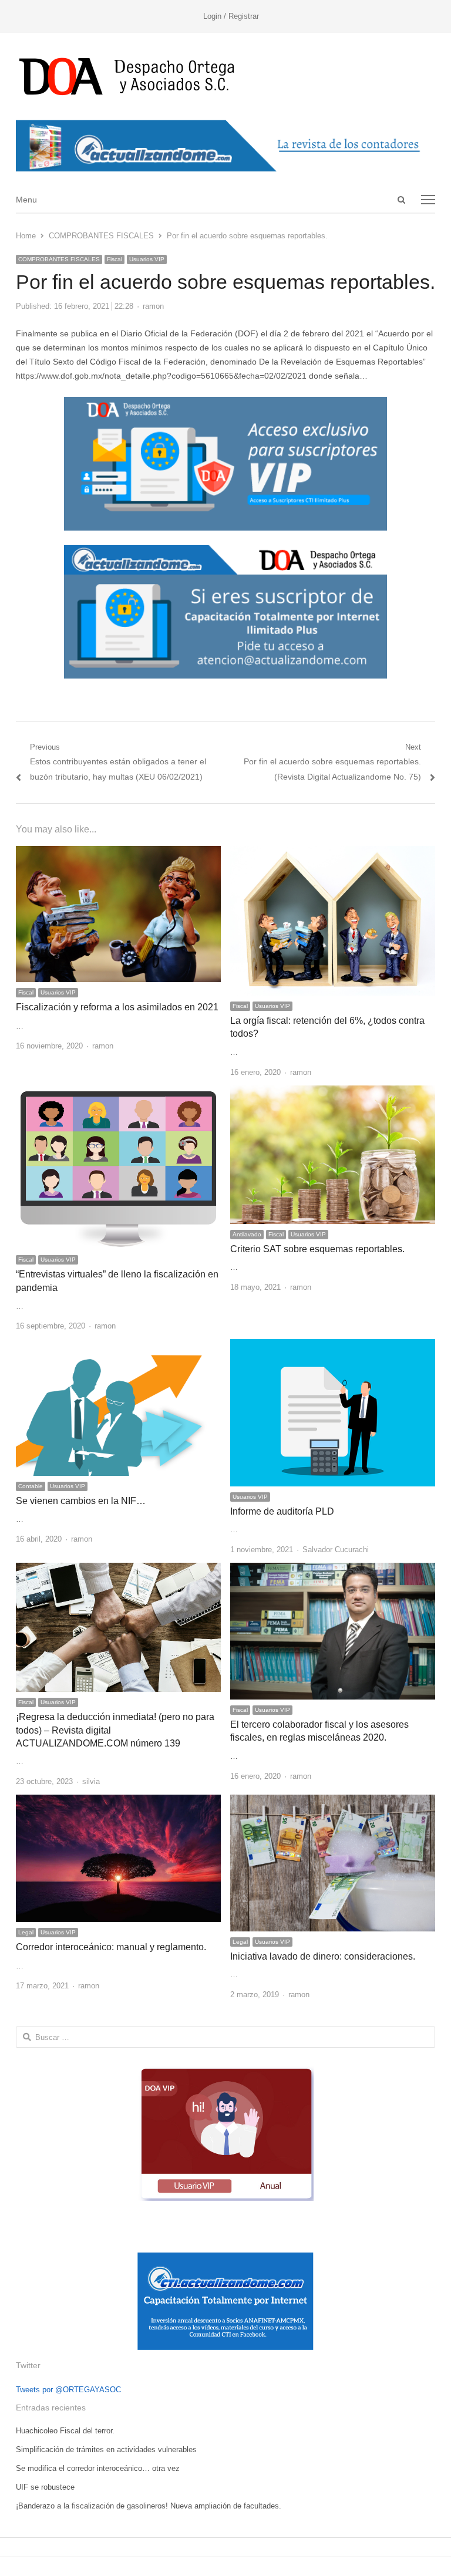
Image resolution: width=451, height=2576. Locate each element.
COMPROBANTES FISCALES (59, 259)
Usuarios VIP (147, 259)
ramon (153, 306)
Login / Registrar (231, 16)
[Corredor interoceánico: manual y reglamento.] (118, 1801)
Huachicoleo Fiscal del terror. (65, 2431)
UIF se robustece (45, 2487)
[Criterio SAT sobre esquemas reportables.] (333, 1092)
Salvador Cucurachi (336, 1550)
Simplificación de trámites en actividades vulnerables (106, 2449)
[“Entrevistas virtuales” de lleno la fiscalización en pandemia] (118, 1092)
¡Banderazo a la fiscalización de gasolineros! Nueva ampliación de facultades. (149, 2506)
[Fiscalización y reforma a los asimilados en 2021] (118, 853)
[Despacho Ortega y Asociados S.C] (225, 76)
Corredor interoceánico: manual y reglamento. (111, 1947)
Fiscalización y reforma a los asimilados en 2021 (117, 1007)
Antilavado (247, 1234)
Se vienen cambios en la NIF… (81, 1501)
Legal (26, 1932)
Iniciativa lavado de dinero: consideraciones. (323, 1956)
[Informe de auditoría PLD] (333, 1346)
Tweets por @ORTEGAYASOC (68, 2390)
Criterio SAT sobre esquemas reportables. (317, 1249)
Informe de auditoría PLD (282, 1511)
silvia (91, 1781)
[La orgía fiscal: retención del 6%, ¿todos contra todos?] (333, 853)
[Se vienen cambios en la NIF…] (118, 1346)
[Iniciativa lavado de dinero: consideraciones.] (333, 1801)
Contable (31, 1486)
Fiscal (115, 259)
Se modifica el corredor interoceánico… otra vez (98, 2468)
